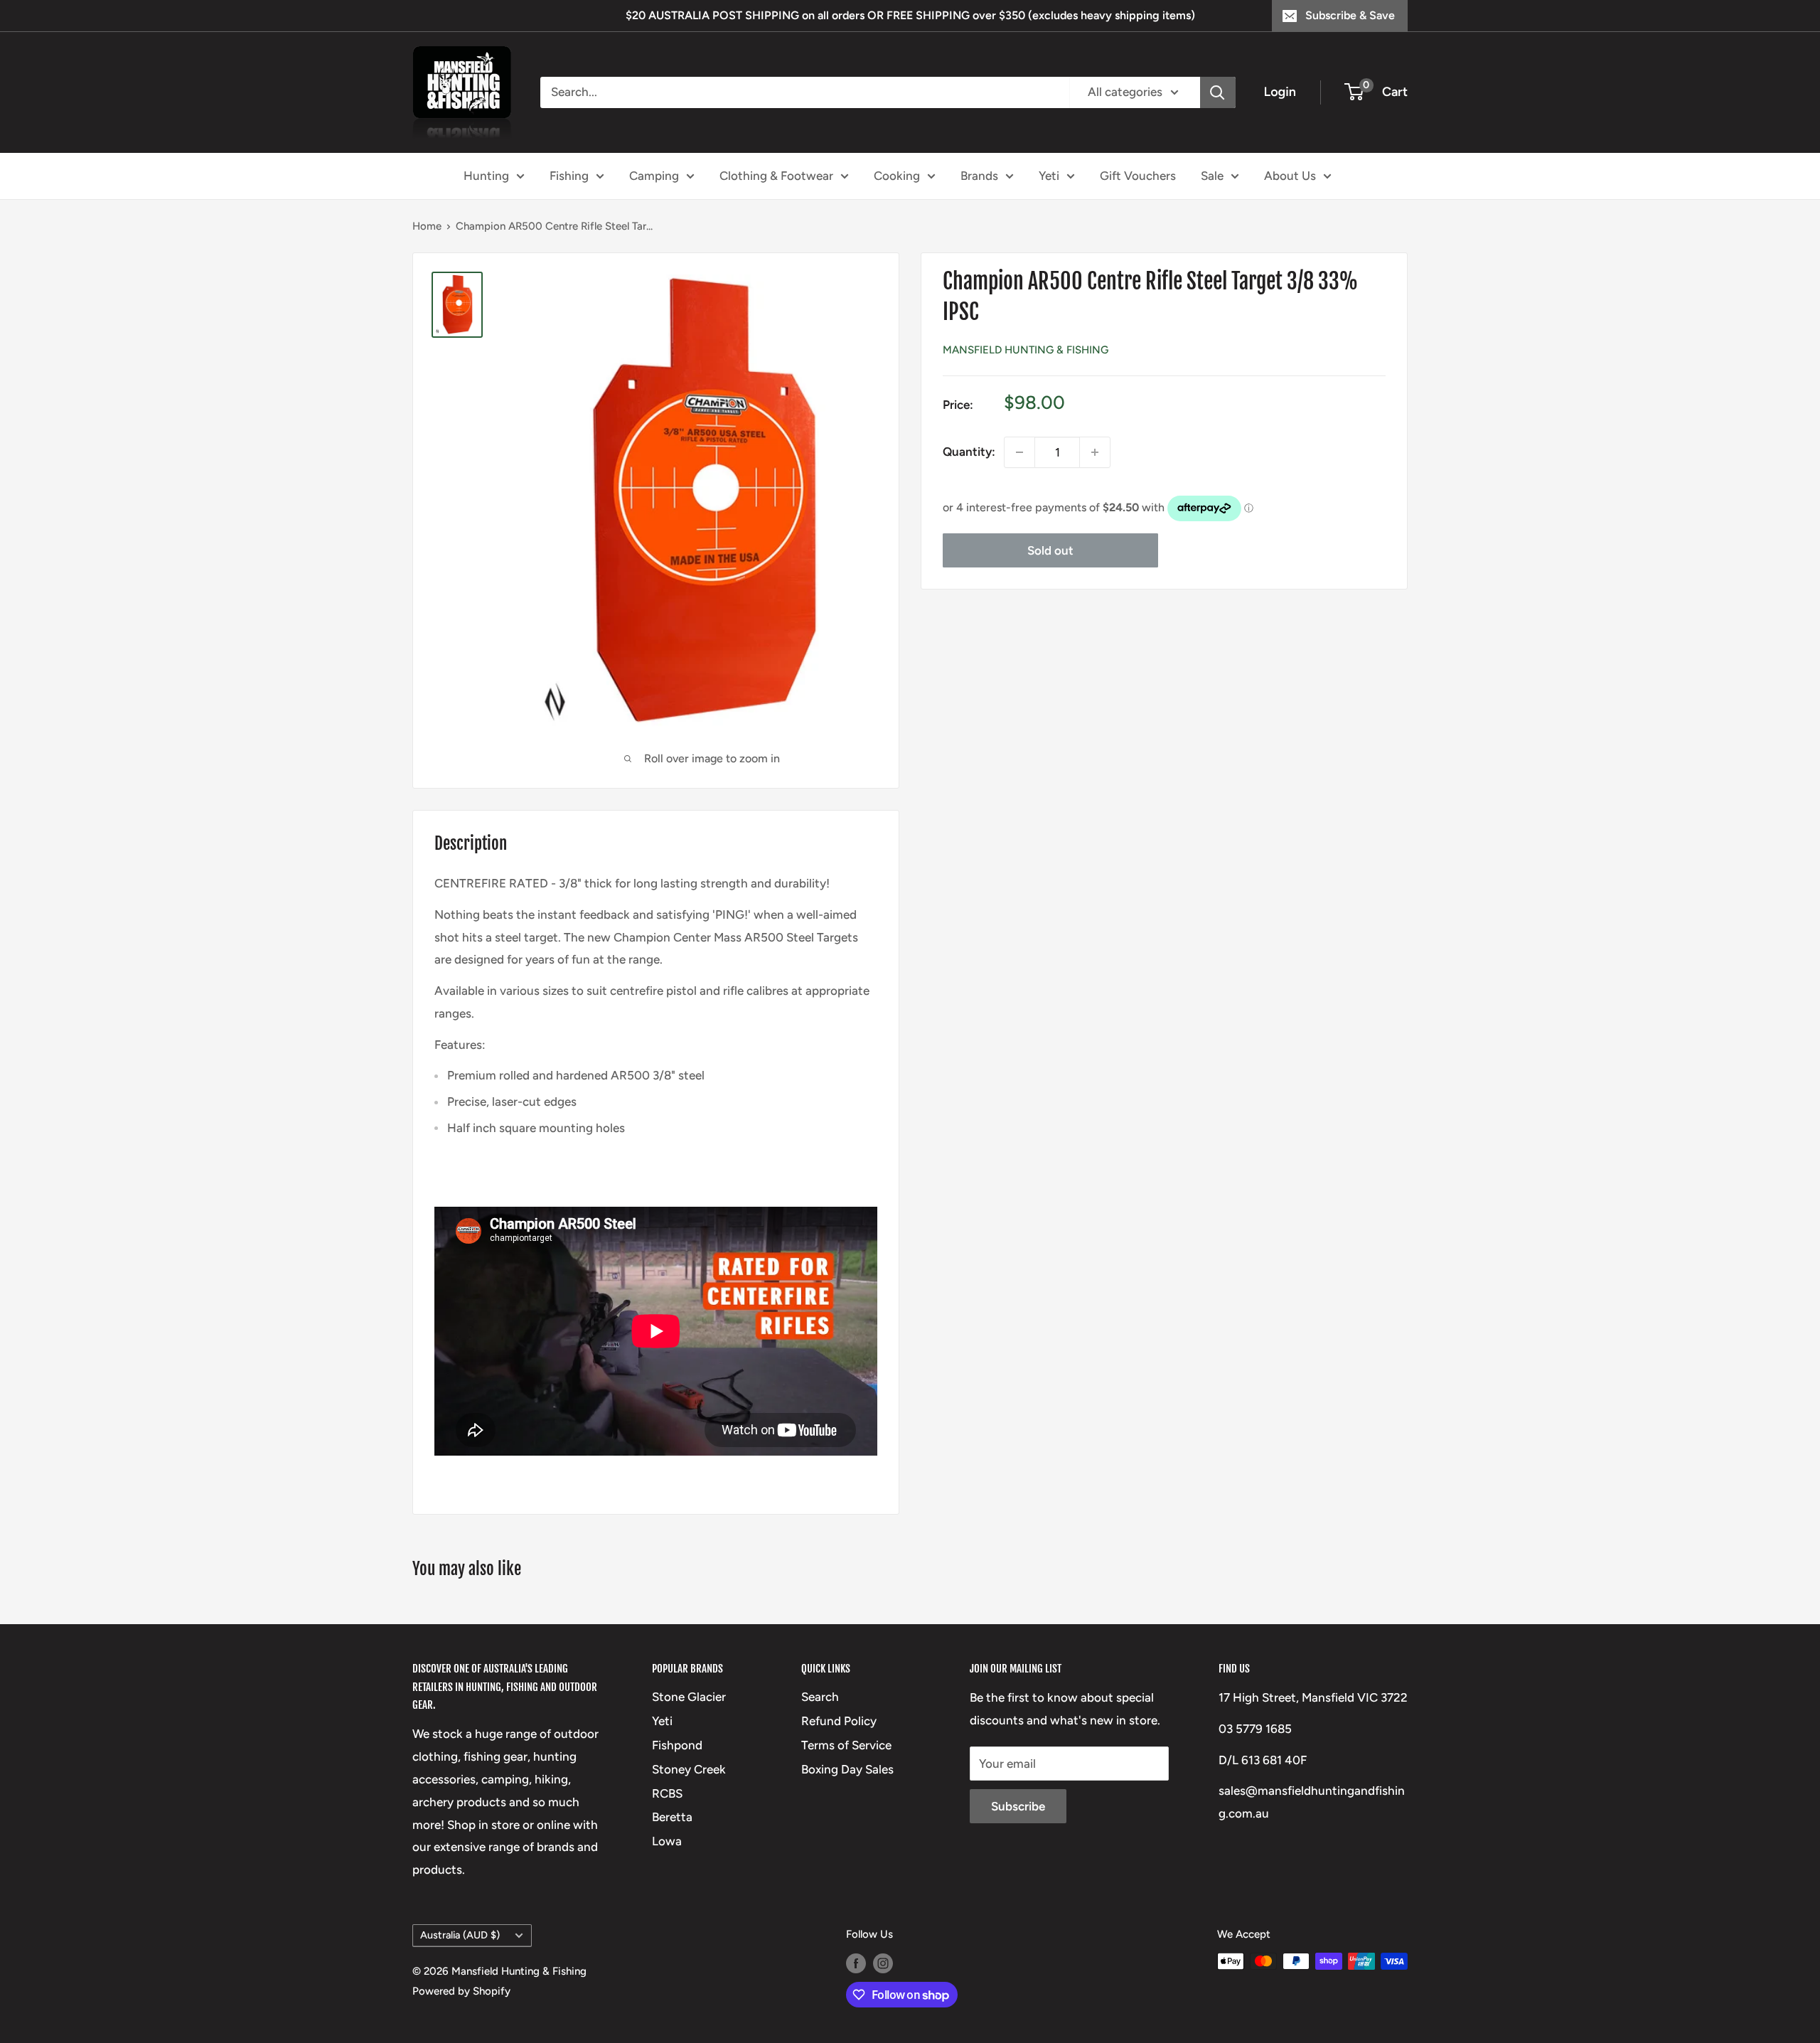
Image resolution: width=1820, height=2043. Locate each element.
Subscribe (1018, 1806)
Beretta (672, 1817)
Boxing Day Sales (847, 1769)
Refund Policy (839, 1721)
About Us (1290, 175)
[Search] (1218, 92)
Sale (1212, 175)
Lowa (667, 1841)
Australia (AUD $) (460, 1935)
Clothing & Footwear (776, 175)
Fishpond (677, 1745)
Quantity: (969, 452)
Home (427, 226)
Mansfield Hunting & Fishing (1026, 350)
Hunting (486, 175)
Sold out (1050, 550)
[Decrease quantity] (1019, 452)
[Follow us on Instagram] (883, 1963)
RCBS (667, 1793)
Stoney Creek (689, 1769)
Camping (654, 175)
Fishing (569, 175)
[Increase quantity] (1095, 452)
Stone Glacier (689, 1697)
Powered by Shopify (461, 1991)
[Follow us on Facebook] (856, 1963)
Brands (979, 175)
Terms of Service (846, 1745)
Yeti (1049, 175)
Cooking (897, 175)
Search (820, 1697)
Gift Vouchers (1138, 175)
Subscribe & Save (1350, 15)
